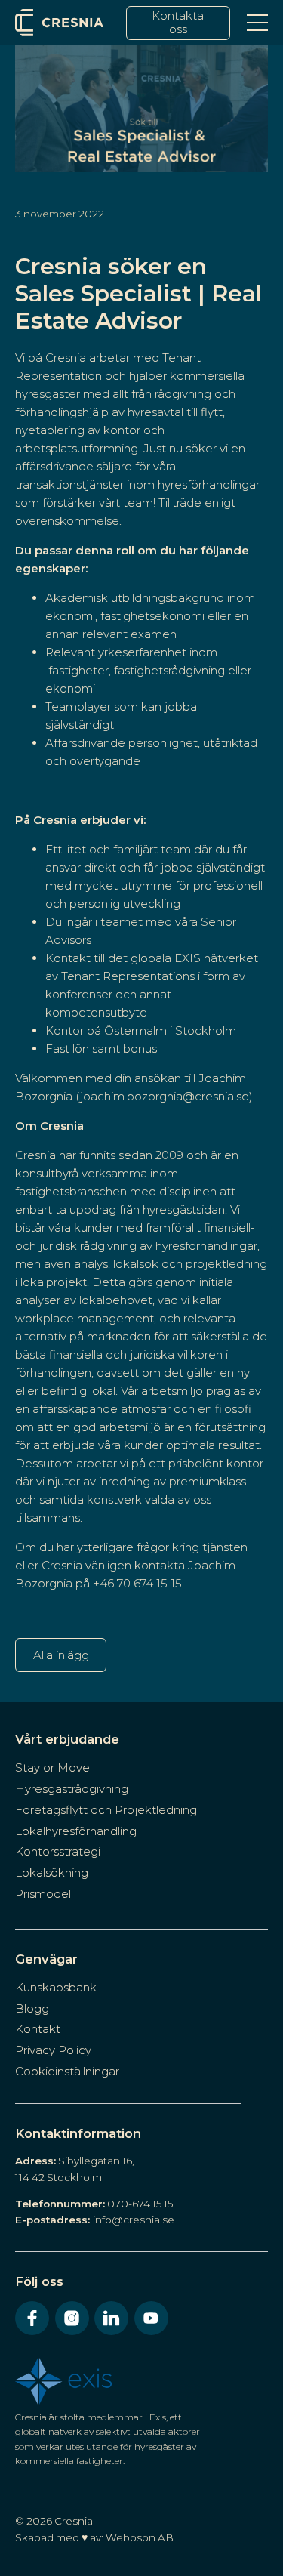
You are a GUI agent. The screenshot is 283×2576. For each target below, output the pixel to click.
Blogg (32, 2008)
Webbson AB (140, 2537)
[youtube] (151, 2318)
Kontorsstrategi (58, 1851)
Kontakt (38, 2029)
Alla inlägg (61, 1655)
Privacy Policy (53, 2050)
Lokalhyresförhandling (76, 1831)
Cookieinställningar (67, 2071)
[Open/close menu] (257, 23)
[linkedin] (111, 2318)
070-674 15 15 (140, 2204)
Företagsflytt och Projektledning (106, 1810)
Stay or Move (52, 1768)
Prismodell (44, 1894)
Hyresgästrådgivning (72, 1789)
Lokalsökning (52, 1873)
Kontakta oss (178, 22)
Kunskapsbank (56, 1987)
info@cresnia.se (134, 2220)
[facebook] (32, 2318)
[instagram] (72, 2318)
